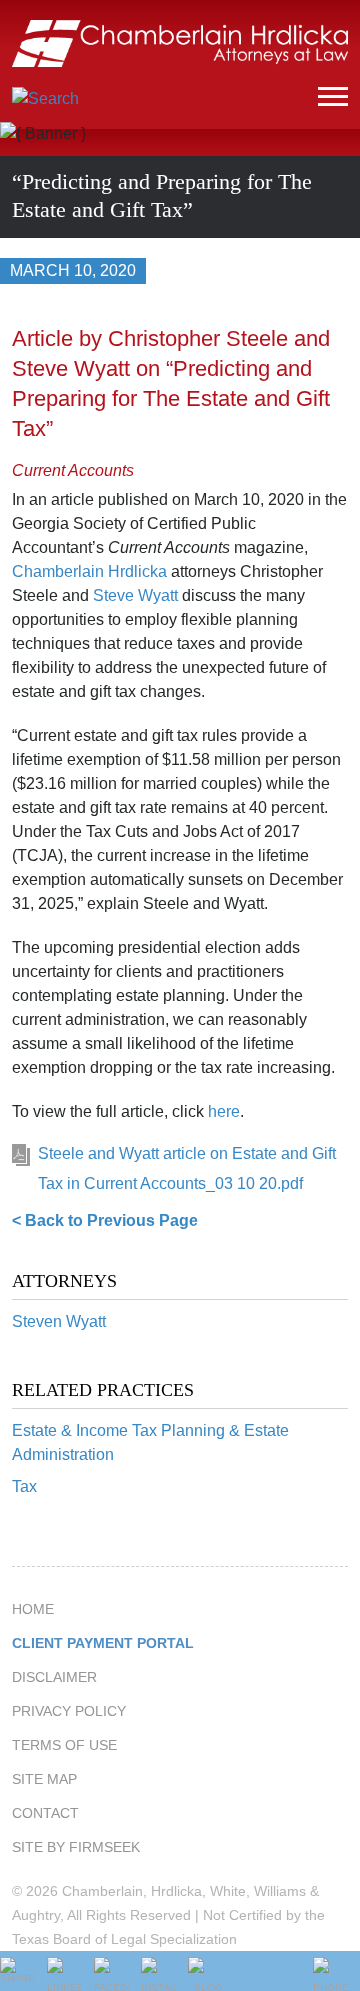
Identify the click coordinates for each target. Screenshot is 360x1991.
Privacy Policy (69, 1711)
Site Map (44, 1779)
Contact (45, 1813)
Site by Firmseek (76, 1847)
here (224, 1111)
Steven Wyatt (59, 1321)
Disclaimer (54, 1677)
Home (33, 1609)
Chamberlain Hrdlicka (89, 571)
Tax (24, 1486)
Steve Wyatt (135, 595)
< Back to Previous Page (105, 1220)
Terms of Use (64, 1745)
